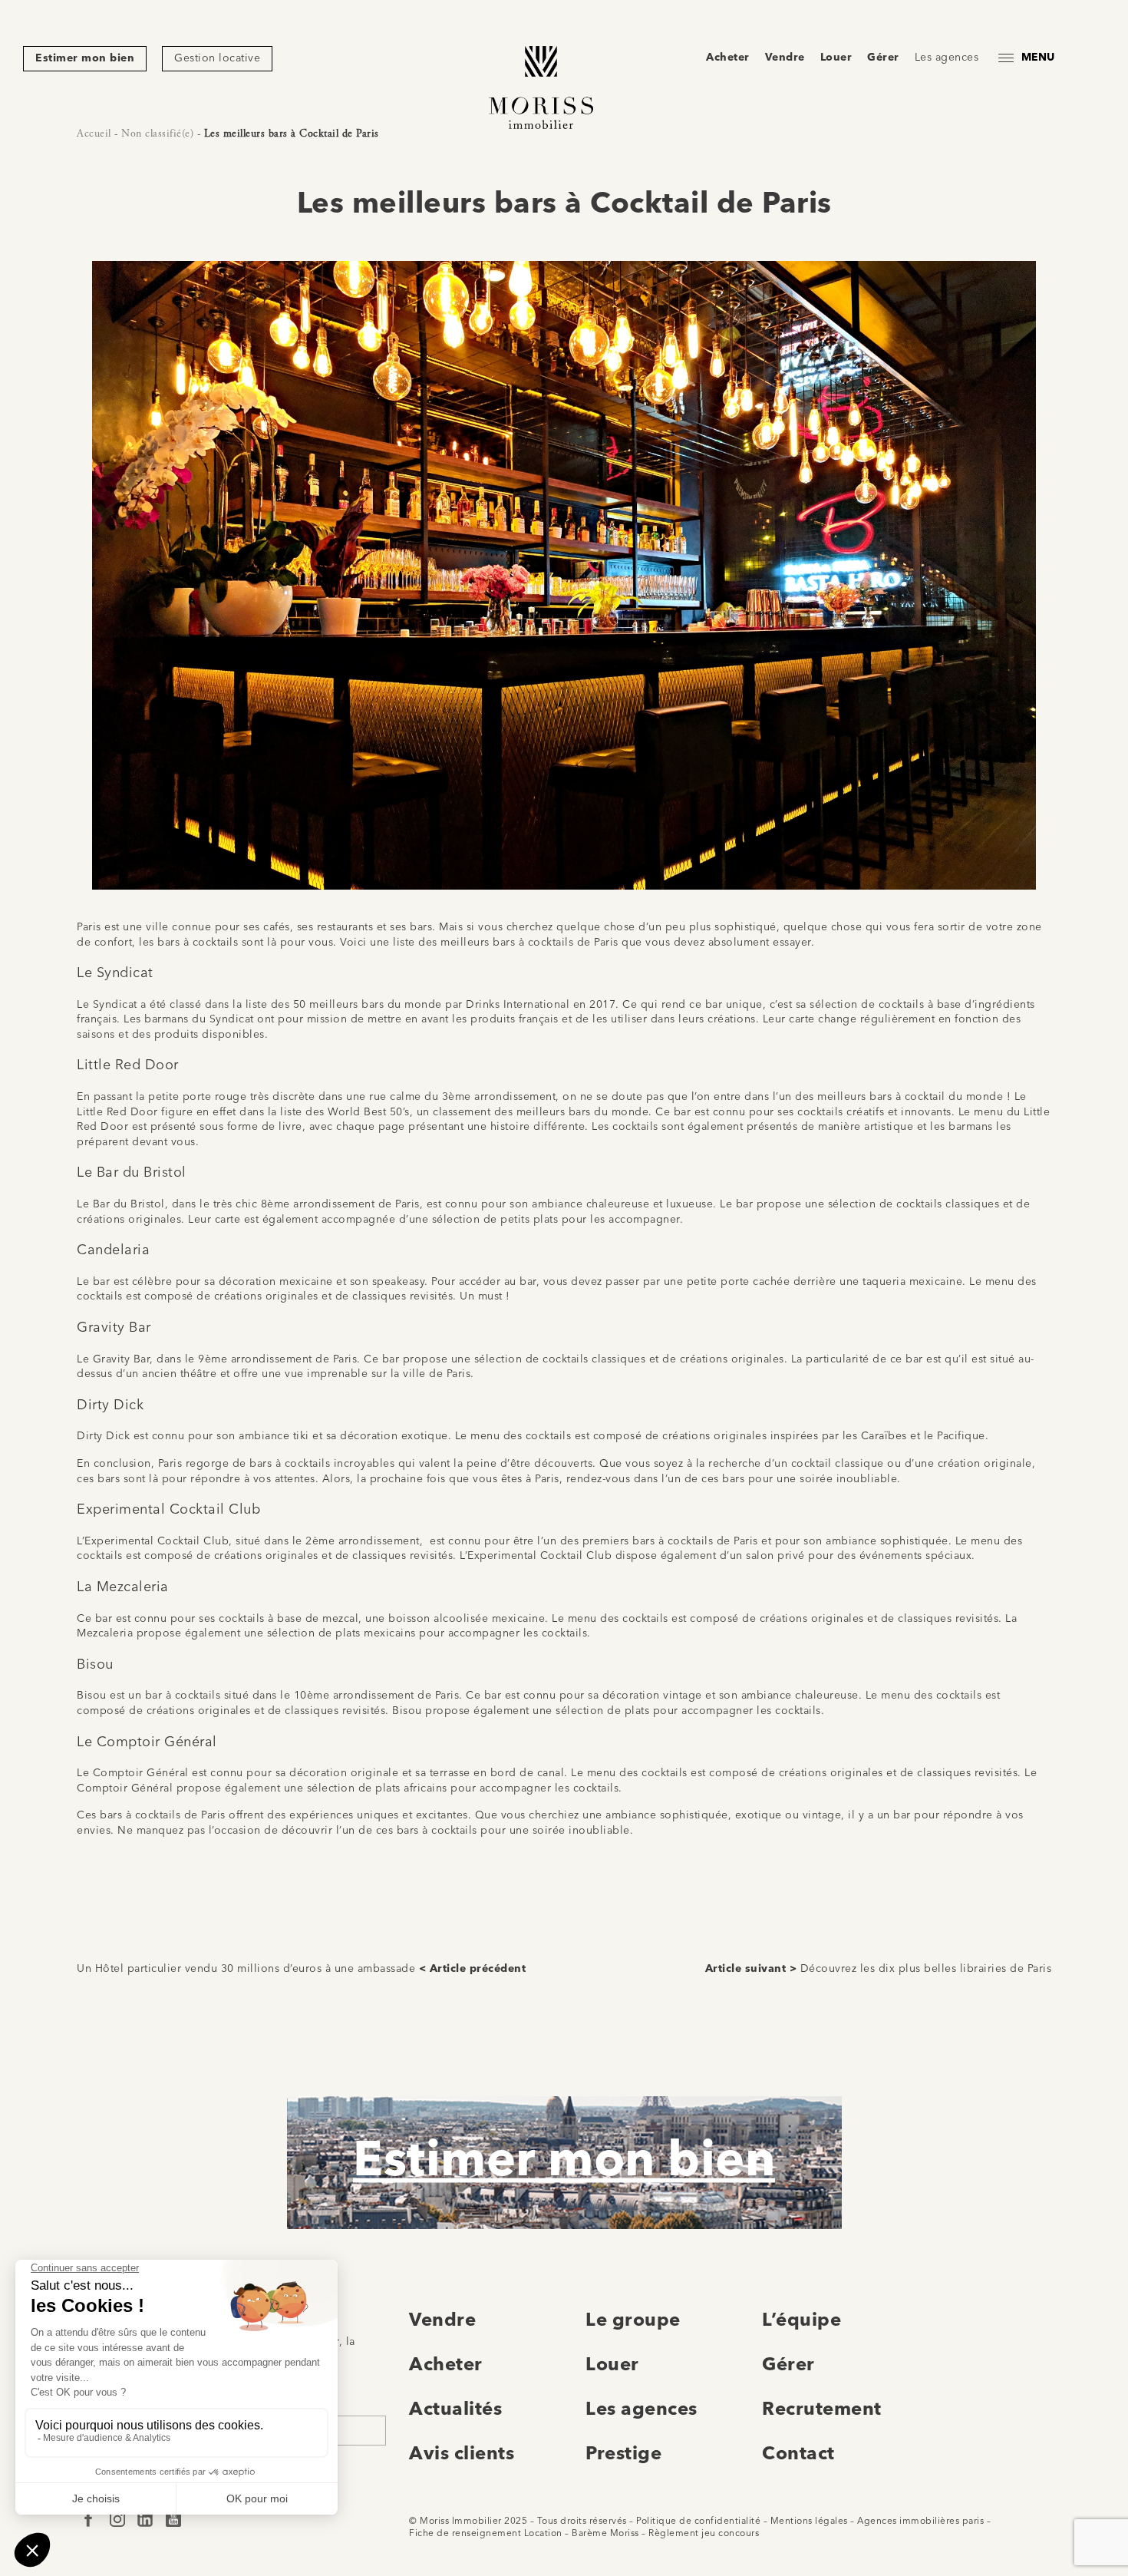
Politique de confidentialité (698, 2522)
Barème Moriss (605, 2534)
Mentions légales (809, 2522)
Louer (836, 58)
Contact (798, 2455)
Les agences (947, 58)
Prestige (623, 2455)
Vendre (785, 58)
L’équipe (801, 2321)
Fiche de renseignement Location (486, 2534)
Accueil (94, 134)
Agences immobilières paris (920, 2522)
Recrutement (822, 2410)
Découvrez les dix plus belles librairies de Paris (926, 1969)
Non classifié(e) (157, 134)
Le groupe (633, 2321)
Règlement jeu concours (704, 2534)
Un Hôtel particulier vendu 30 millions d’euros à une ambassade (246, 1969)
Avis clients (462, 2455)
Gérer (883, 58)
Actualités (455, 2410)
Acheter (728, 58)
